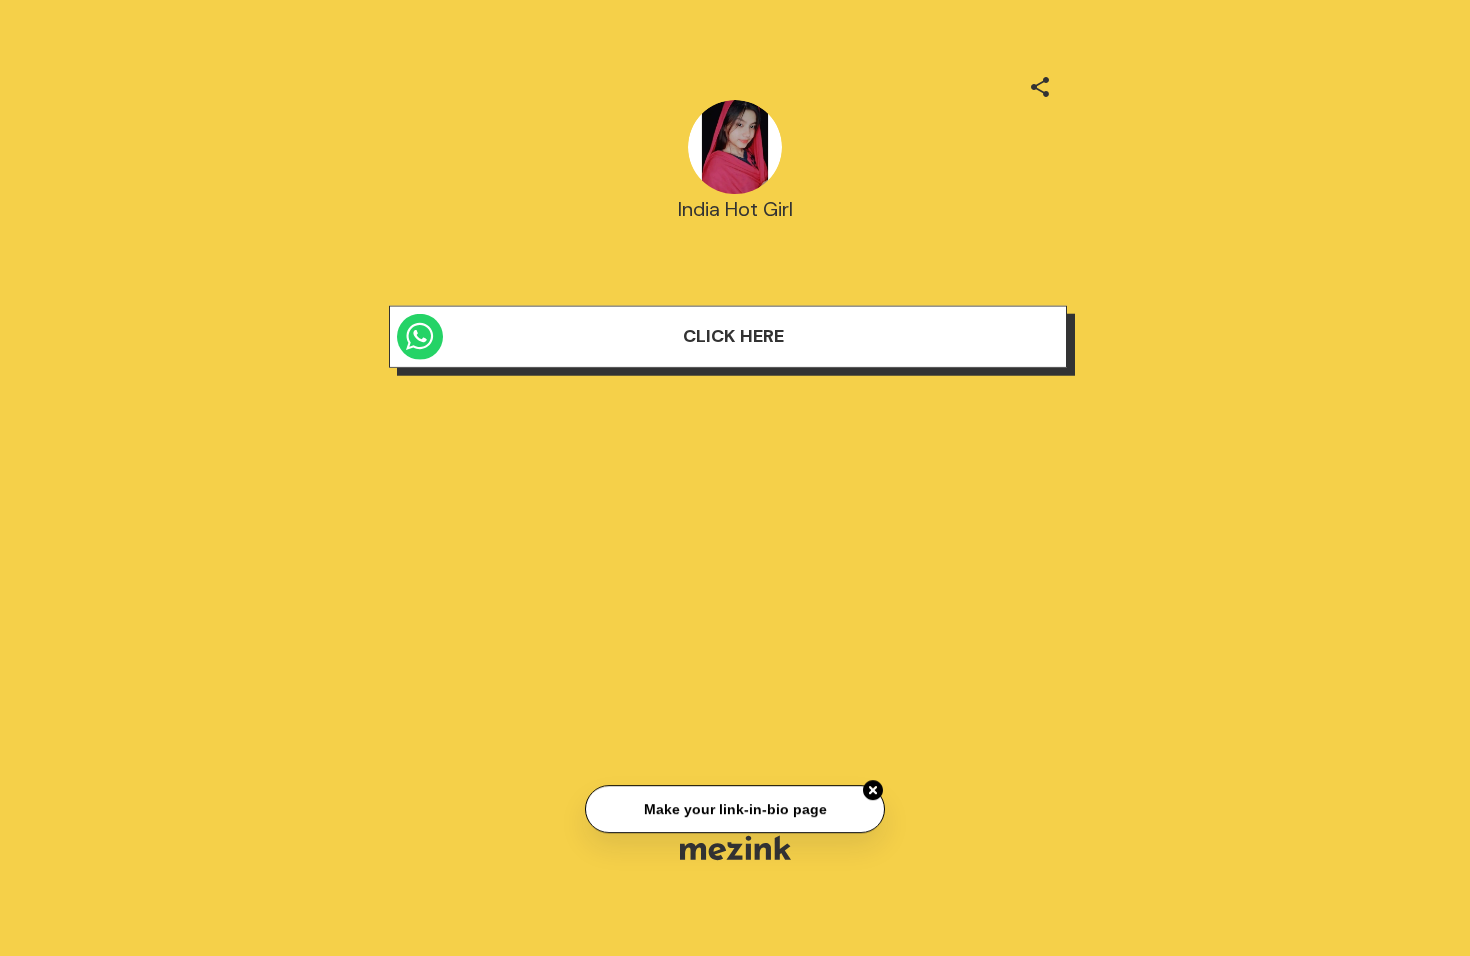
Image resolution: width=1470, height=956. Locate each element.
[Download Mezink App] (735, 847)
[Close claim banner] (873, 791)
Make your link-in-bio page (734, 810)
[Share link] (1040, 84)
